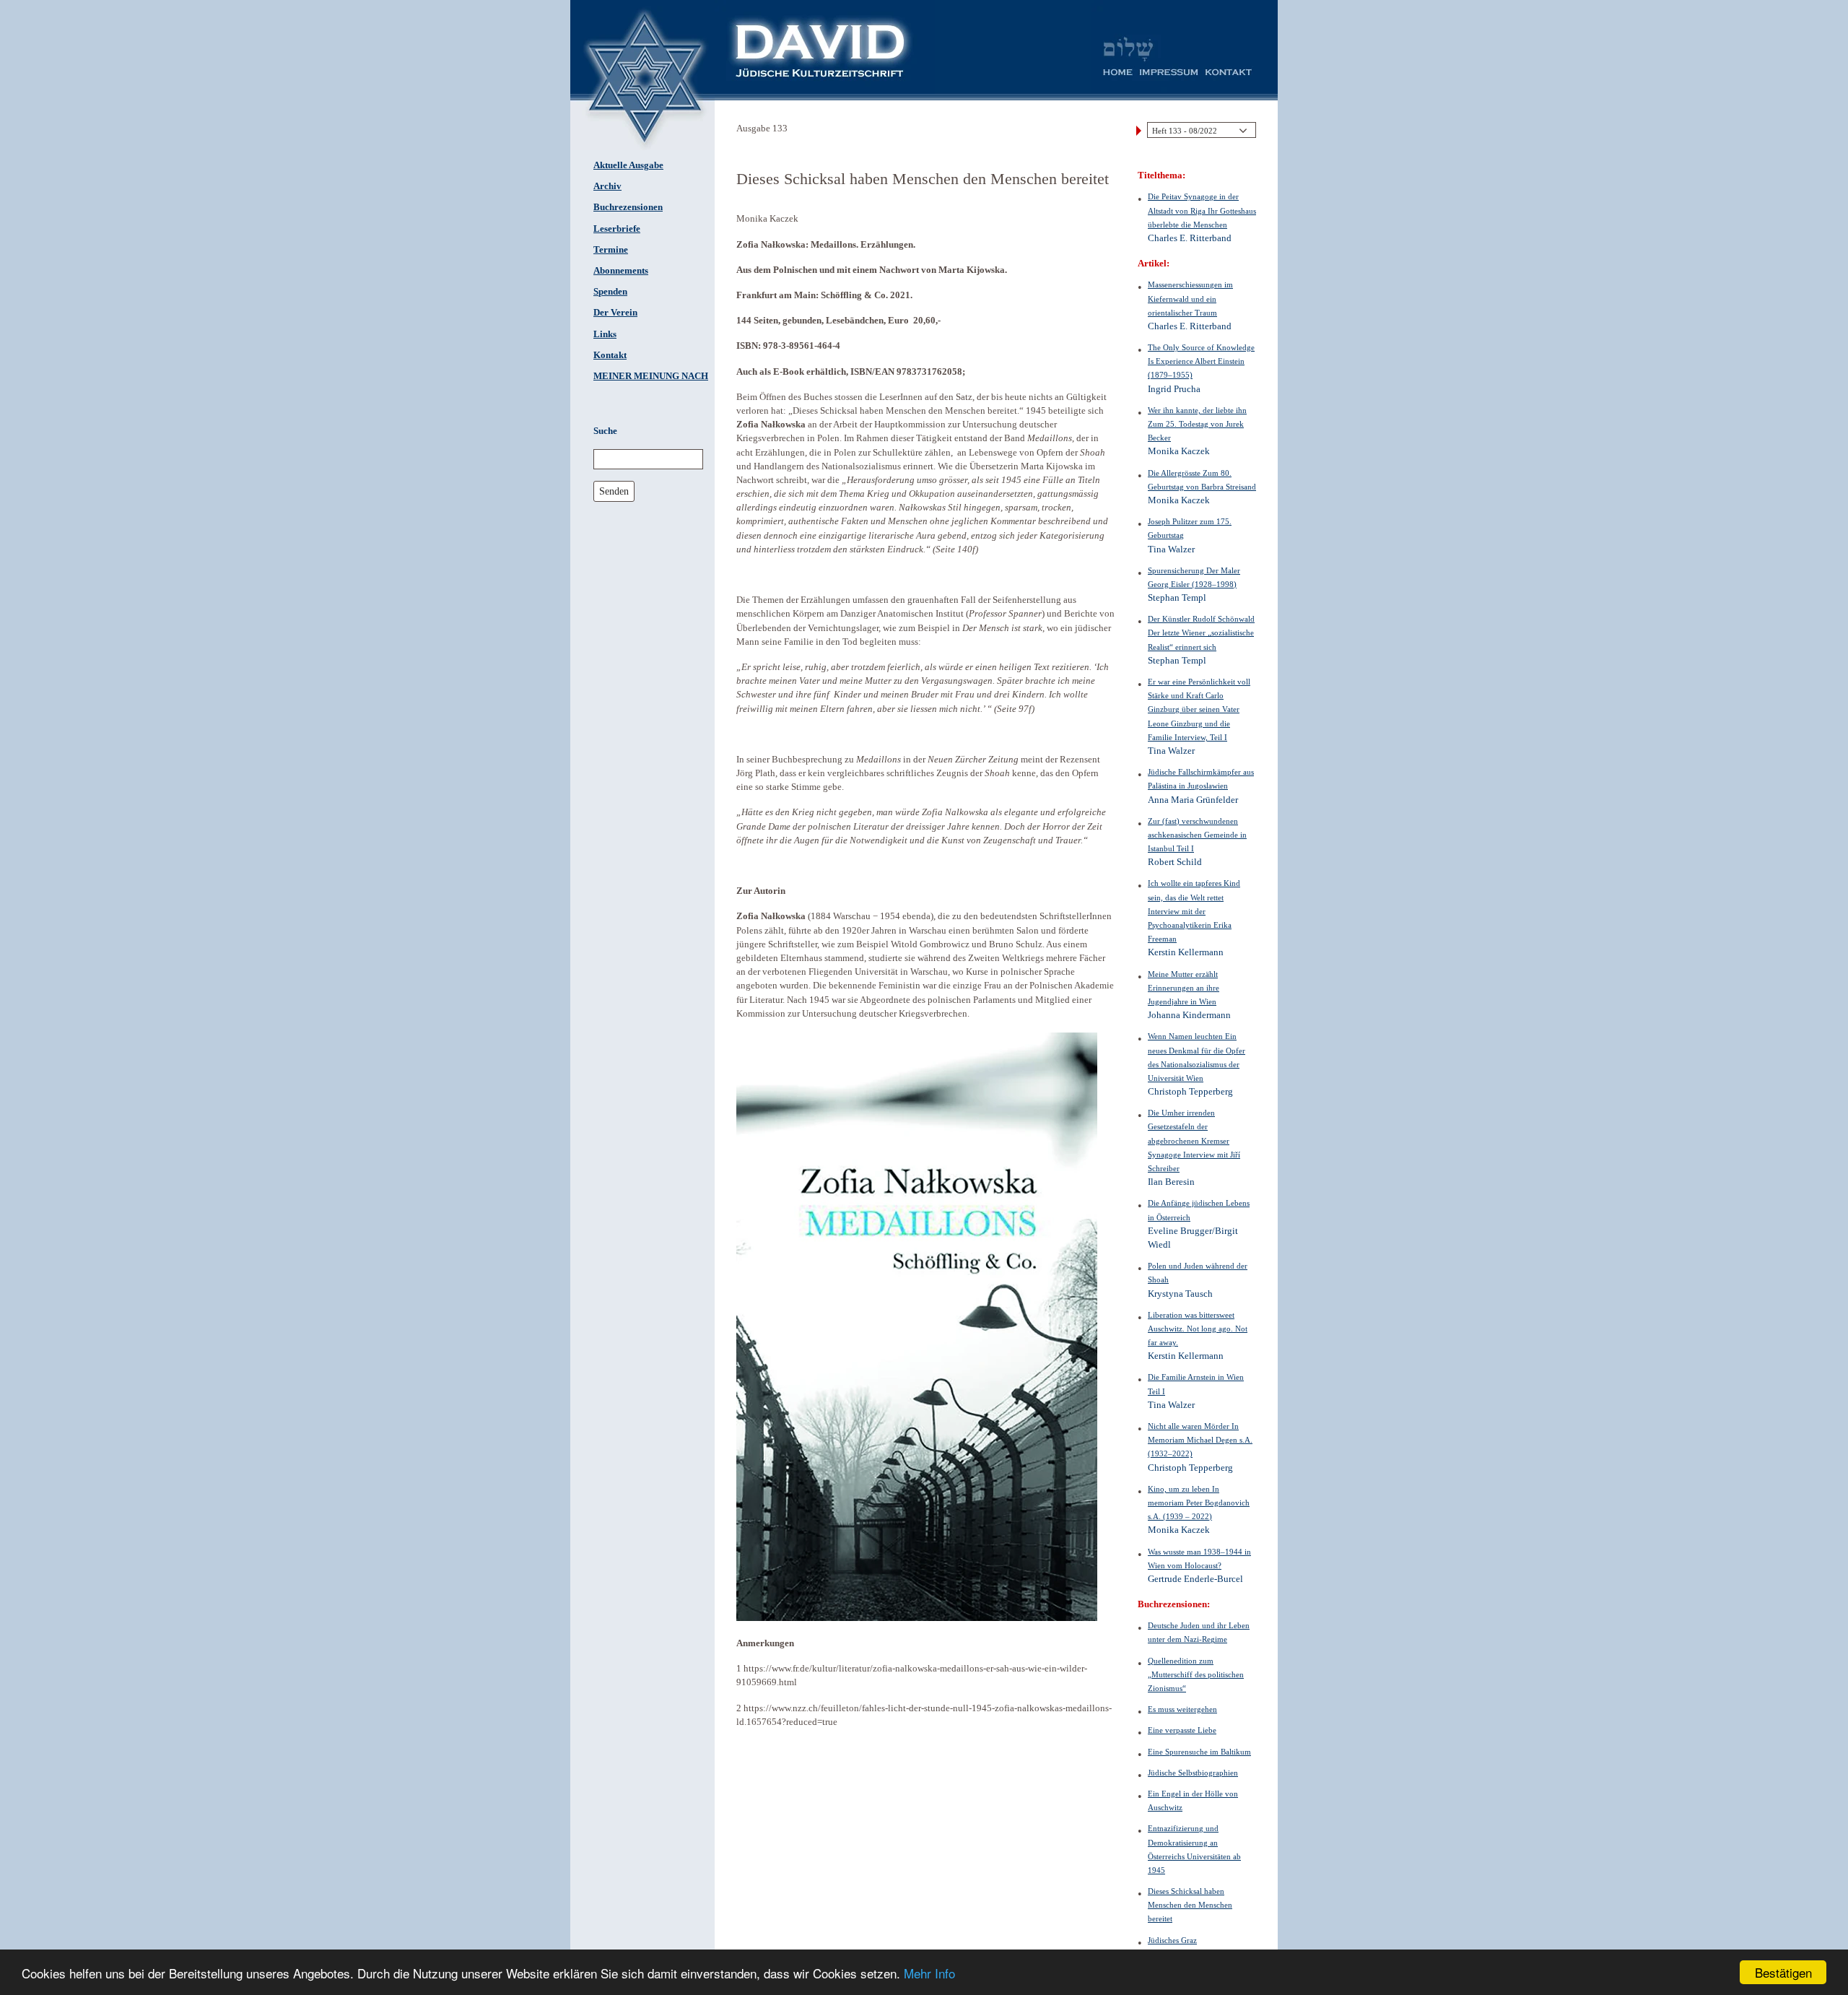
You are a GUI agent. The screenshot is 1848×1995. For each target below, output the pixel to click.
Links (605, 334)
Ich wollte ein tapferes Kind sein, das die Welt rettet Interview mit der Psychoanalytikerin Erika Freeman (1194, 911)
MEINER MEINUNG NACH (651, 376)
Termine (611, 250)
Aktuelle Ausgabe (628, 165)
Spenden (610, 292)
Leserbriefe (617, 229)
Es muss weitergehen (1182, 1709)
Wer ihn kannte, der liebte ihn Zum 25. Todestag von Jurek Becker (1197, 424)
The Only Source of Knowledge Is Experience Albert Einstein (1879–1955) (1201, 361)
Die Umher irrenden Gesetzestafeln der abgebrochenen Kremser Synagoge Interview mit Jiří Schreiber (1194, 1140)
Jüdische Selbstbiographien (1193, 1773)
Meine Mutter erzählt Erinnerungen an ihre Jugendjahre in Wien (1184, 988)
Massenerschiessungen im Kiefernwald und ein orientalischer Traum (1190, 298)
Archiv (607, 186)
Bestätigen (1783, 1972)
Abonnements (621, 271)
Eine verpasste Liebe (1182, 1730)
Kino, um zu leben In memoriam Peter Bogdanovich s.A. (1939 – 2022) (1199, 1503)
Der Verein (615, 313)
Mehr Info (929, 1973)
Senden (614, 491)
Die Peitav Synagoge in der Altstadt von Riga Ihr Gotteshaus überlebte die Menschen (1202, 210)
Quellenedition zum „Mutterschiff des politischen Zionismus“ (1196, 1674)
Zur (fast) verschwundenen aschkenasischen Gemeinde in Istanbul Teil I (1197, 835)
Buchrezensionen (628, 207)
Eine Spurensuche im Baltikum (1199, 1752)
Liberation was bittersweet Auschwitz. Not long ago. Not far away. (1198, 1329)
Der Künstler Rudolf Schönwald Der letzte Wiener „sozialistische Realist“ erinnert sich (1201, 633)
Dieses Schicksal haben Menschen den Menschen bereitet (1190, 1905)
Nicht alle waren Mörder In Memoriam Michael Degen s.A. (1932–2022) (1200, 1440)
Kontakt (610, 355)
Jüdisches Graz (1172, 1940)
